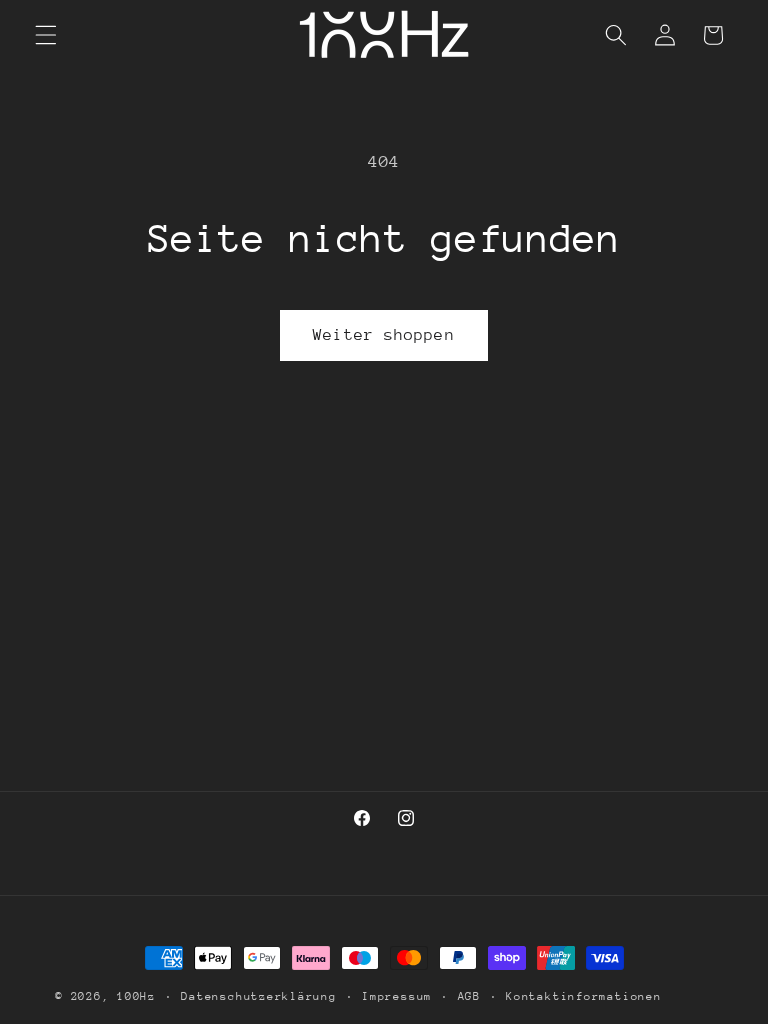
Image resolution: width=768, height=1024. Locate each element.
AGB (469, 996)
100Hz (136, 996)
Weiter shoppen (383, 335)
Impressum (397, 996)
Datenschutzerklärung (258, 996)
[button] (46, 35)
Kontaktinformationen (583, 996)
